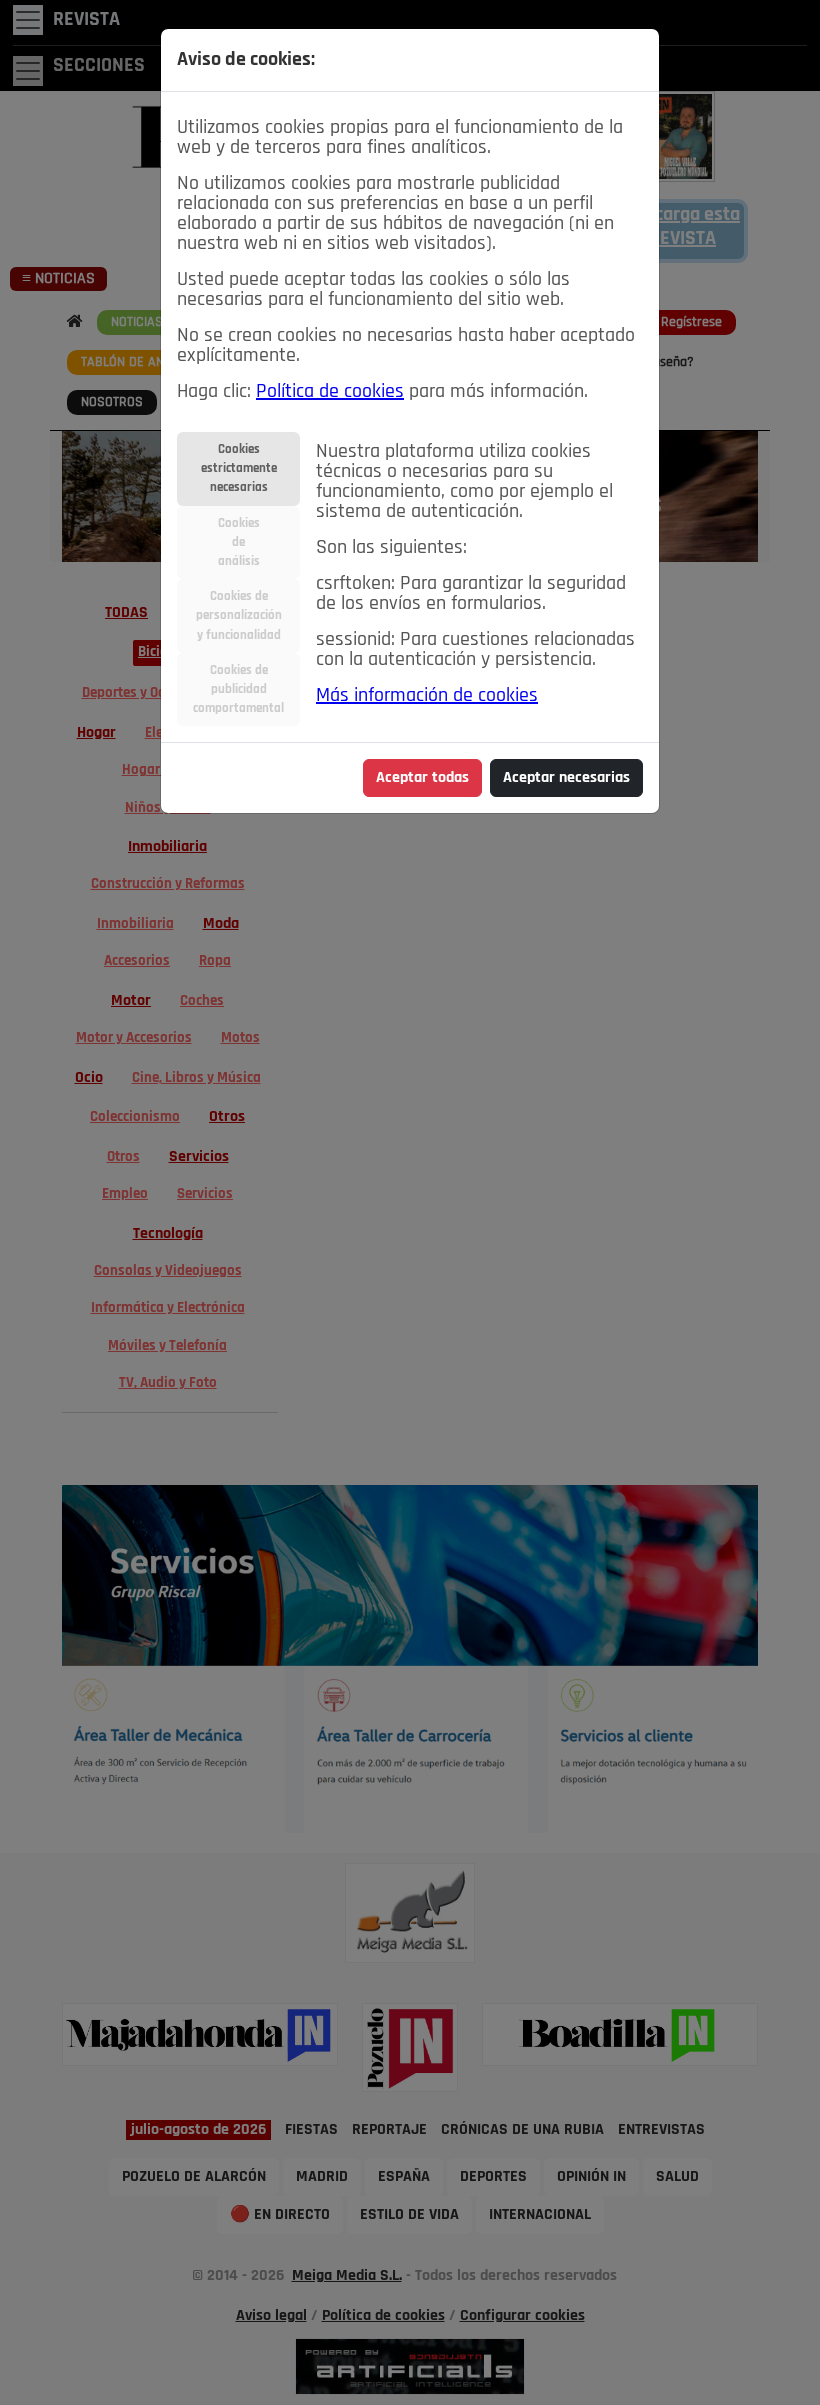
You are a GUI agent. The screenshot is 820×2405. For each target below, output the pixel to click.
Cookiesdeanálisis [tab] (239, 542)
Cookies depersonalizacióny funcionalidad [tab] (239, 615)
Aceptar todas (422, 778)
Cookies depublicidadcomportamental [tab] (238, 689)
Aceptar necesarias (566, 778)
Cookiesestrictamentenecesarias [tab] (239, 468)
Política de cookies (330, 392)
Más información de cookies (427, 696)
